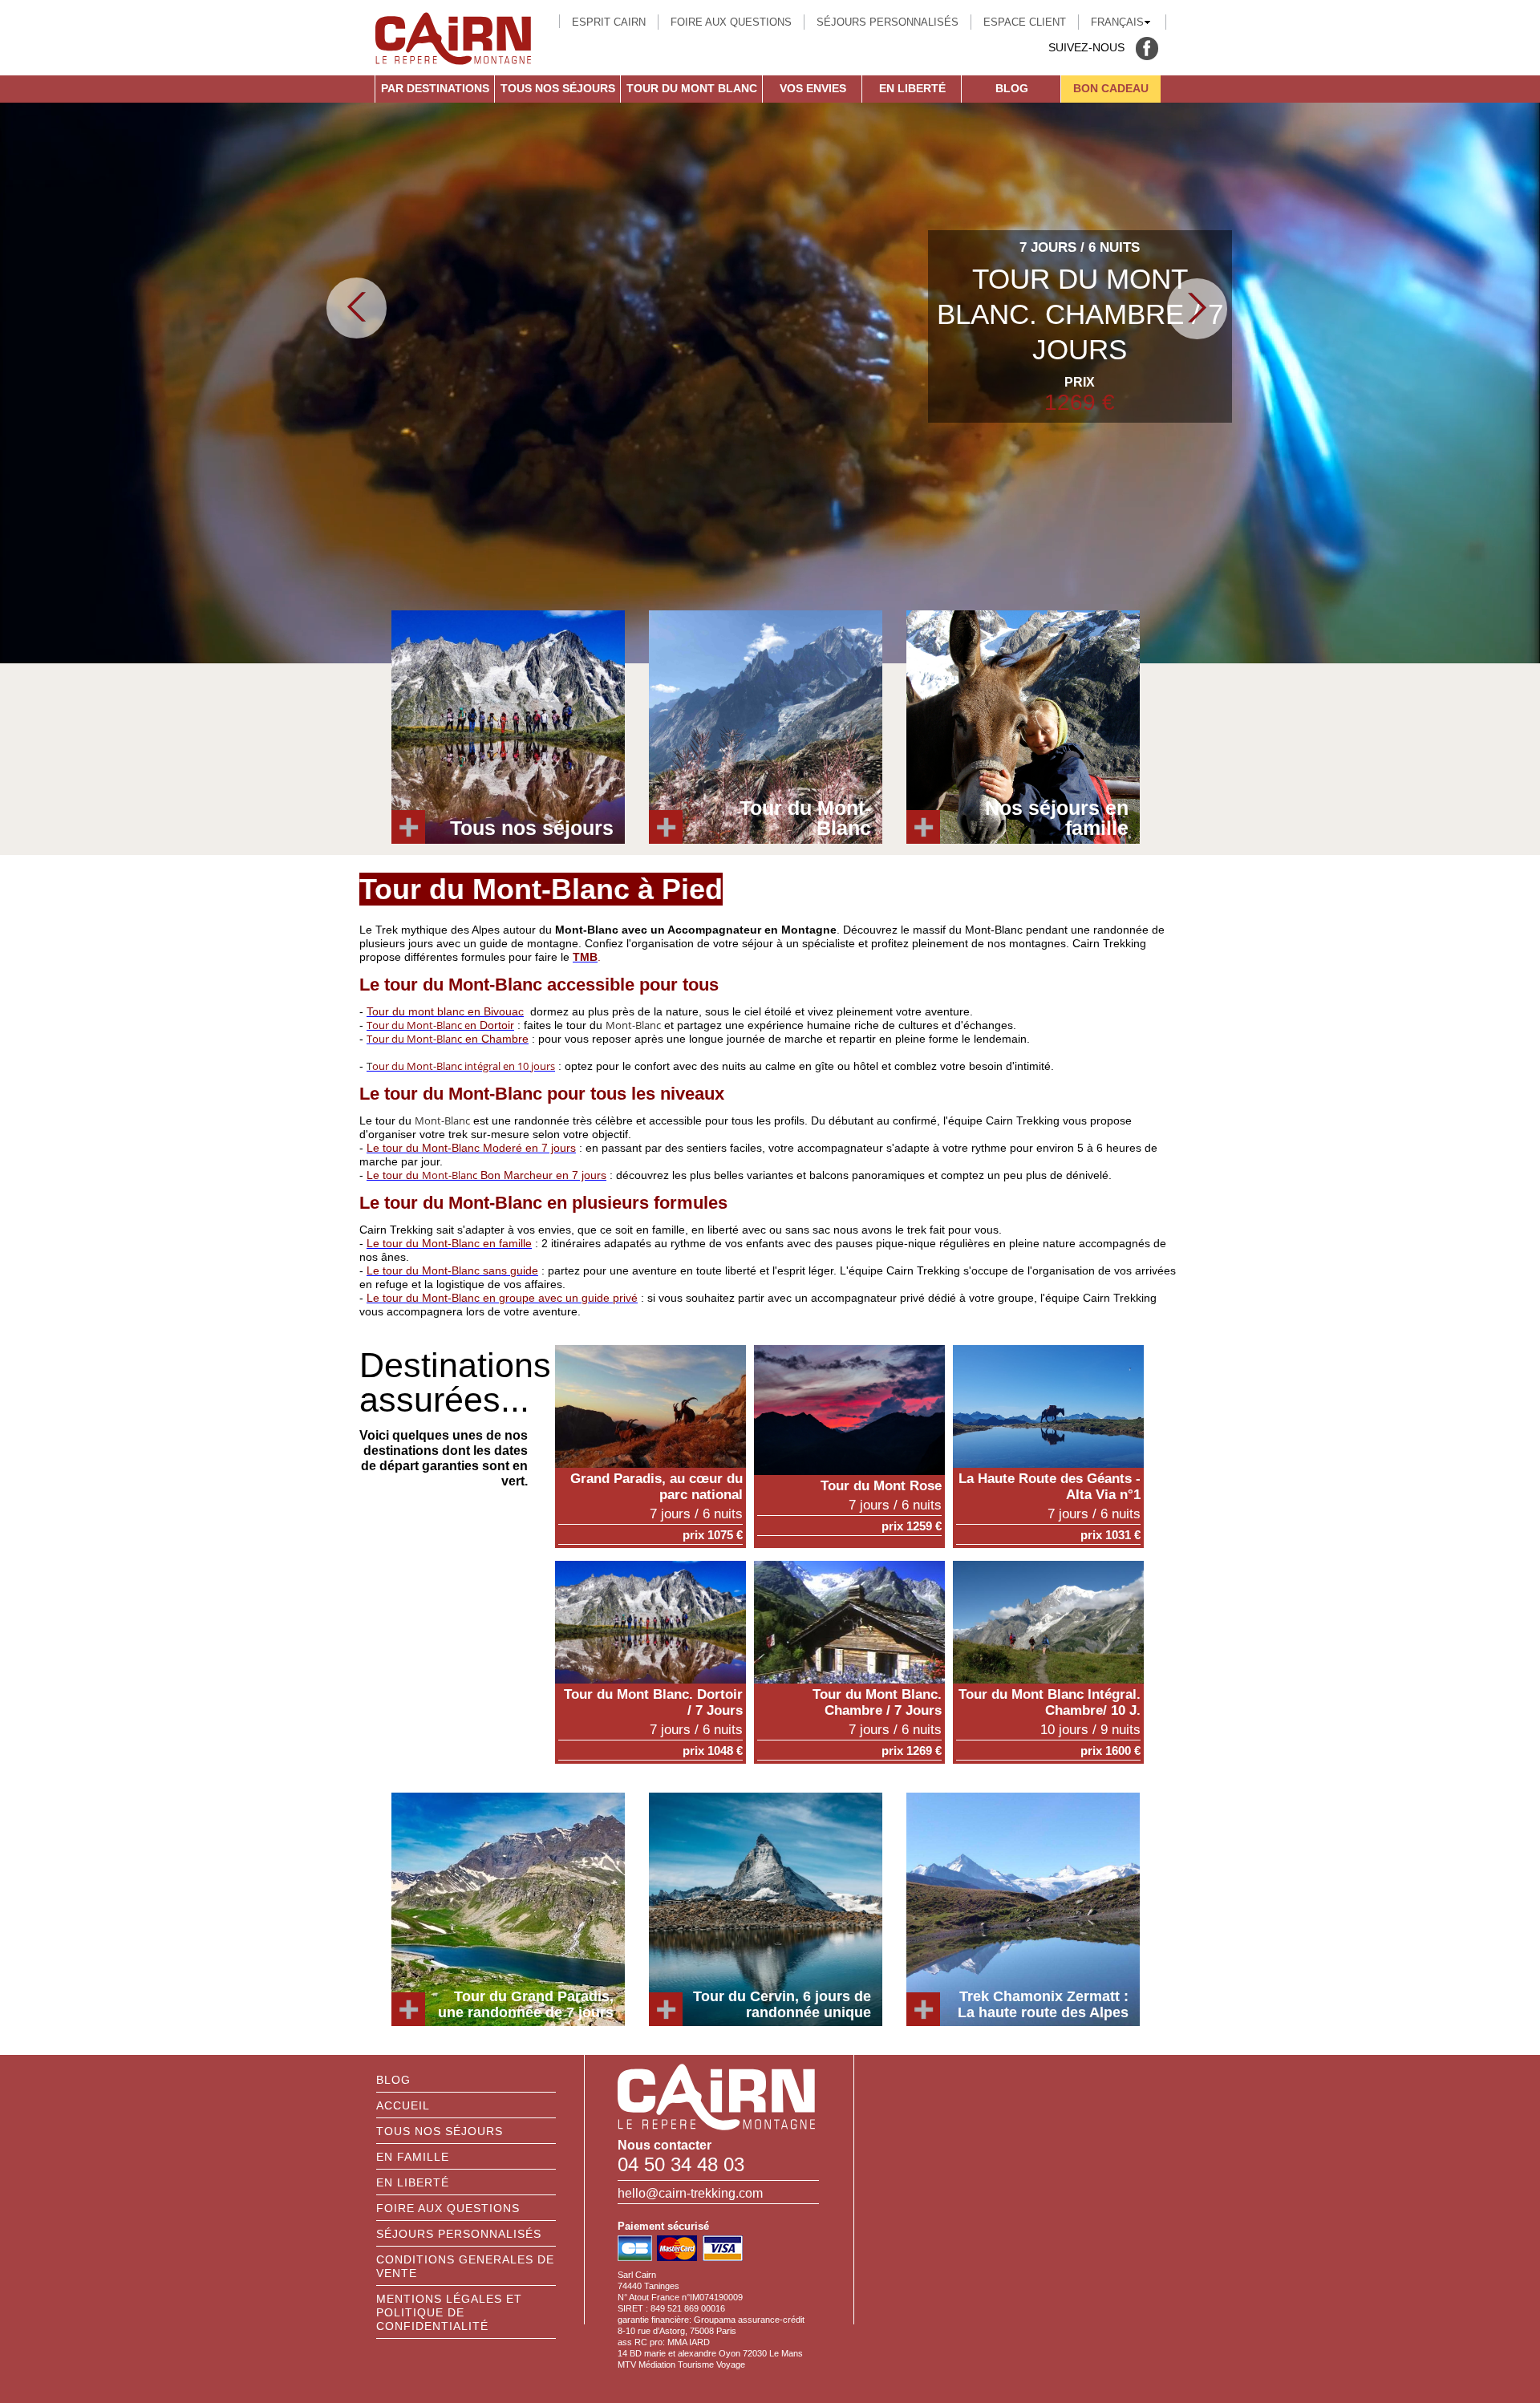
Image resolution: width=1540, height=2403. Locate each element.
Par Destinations (435, 88)
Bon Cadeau (1111, 88)
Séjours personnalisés (888, 22)
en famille (413, 2157)
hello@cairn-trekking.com (690, 2193)
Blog (1012, 88)
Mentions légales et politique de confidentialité (449, 2312)
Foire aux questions (731, 22)
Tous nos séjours (558, 88)
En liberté (912, 88)
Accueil (403, 2105)
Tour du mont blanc (692, 88)
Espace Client (1025, 22)
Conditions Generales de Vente (465, 2266)
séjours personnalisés (459, 2234)
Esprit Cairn (609, 22)
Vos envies (813, 88)
